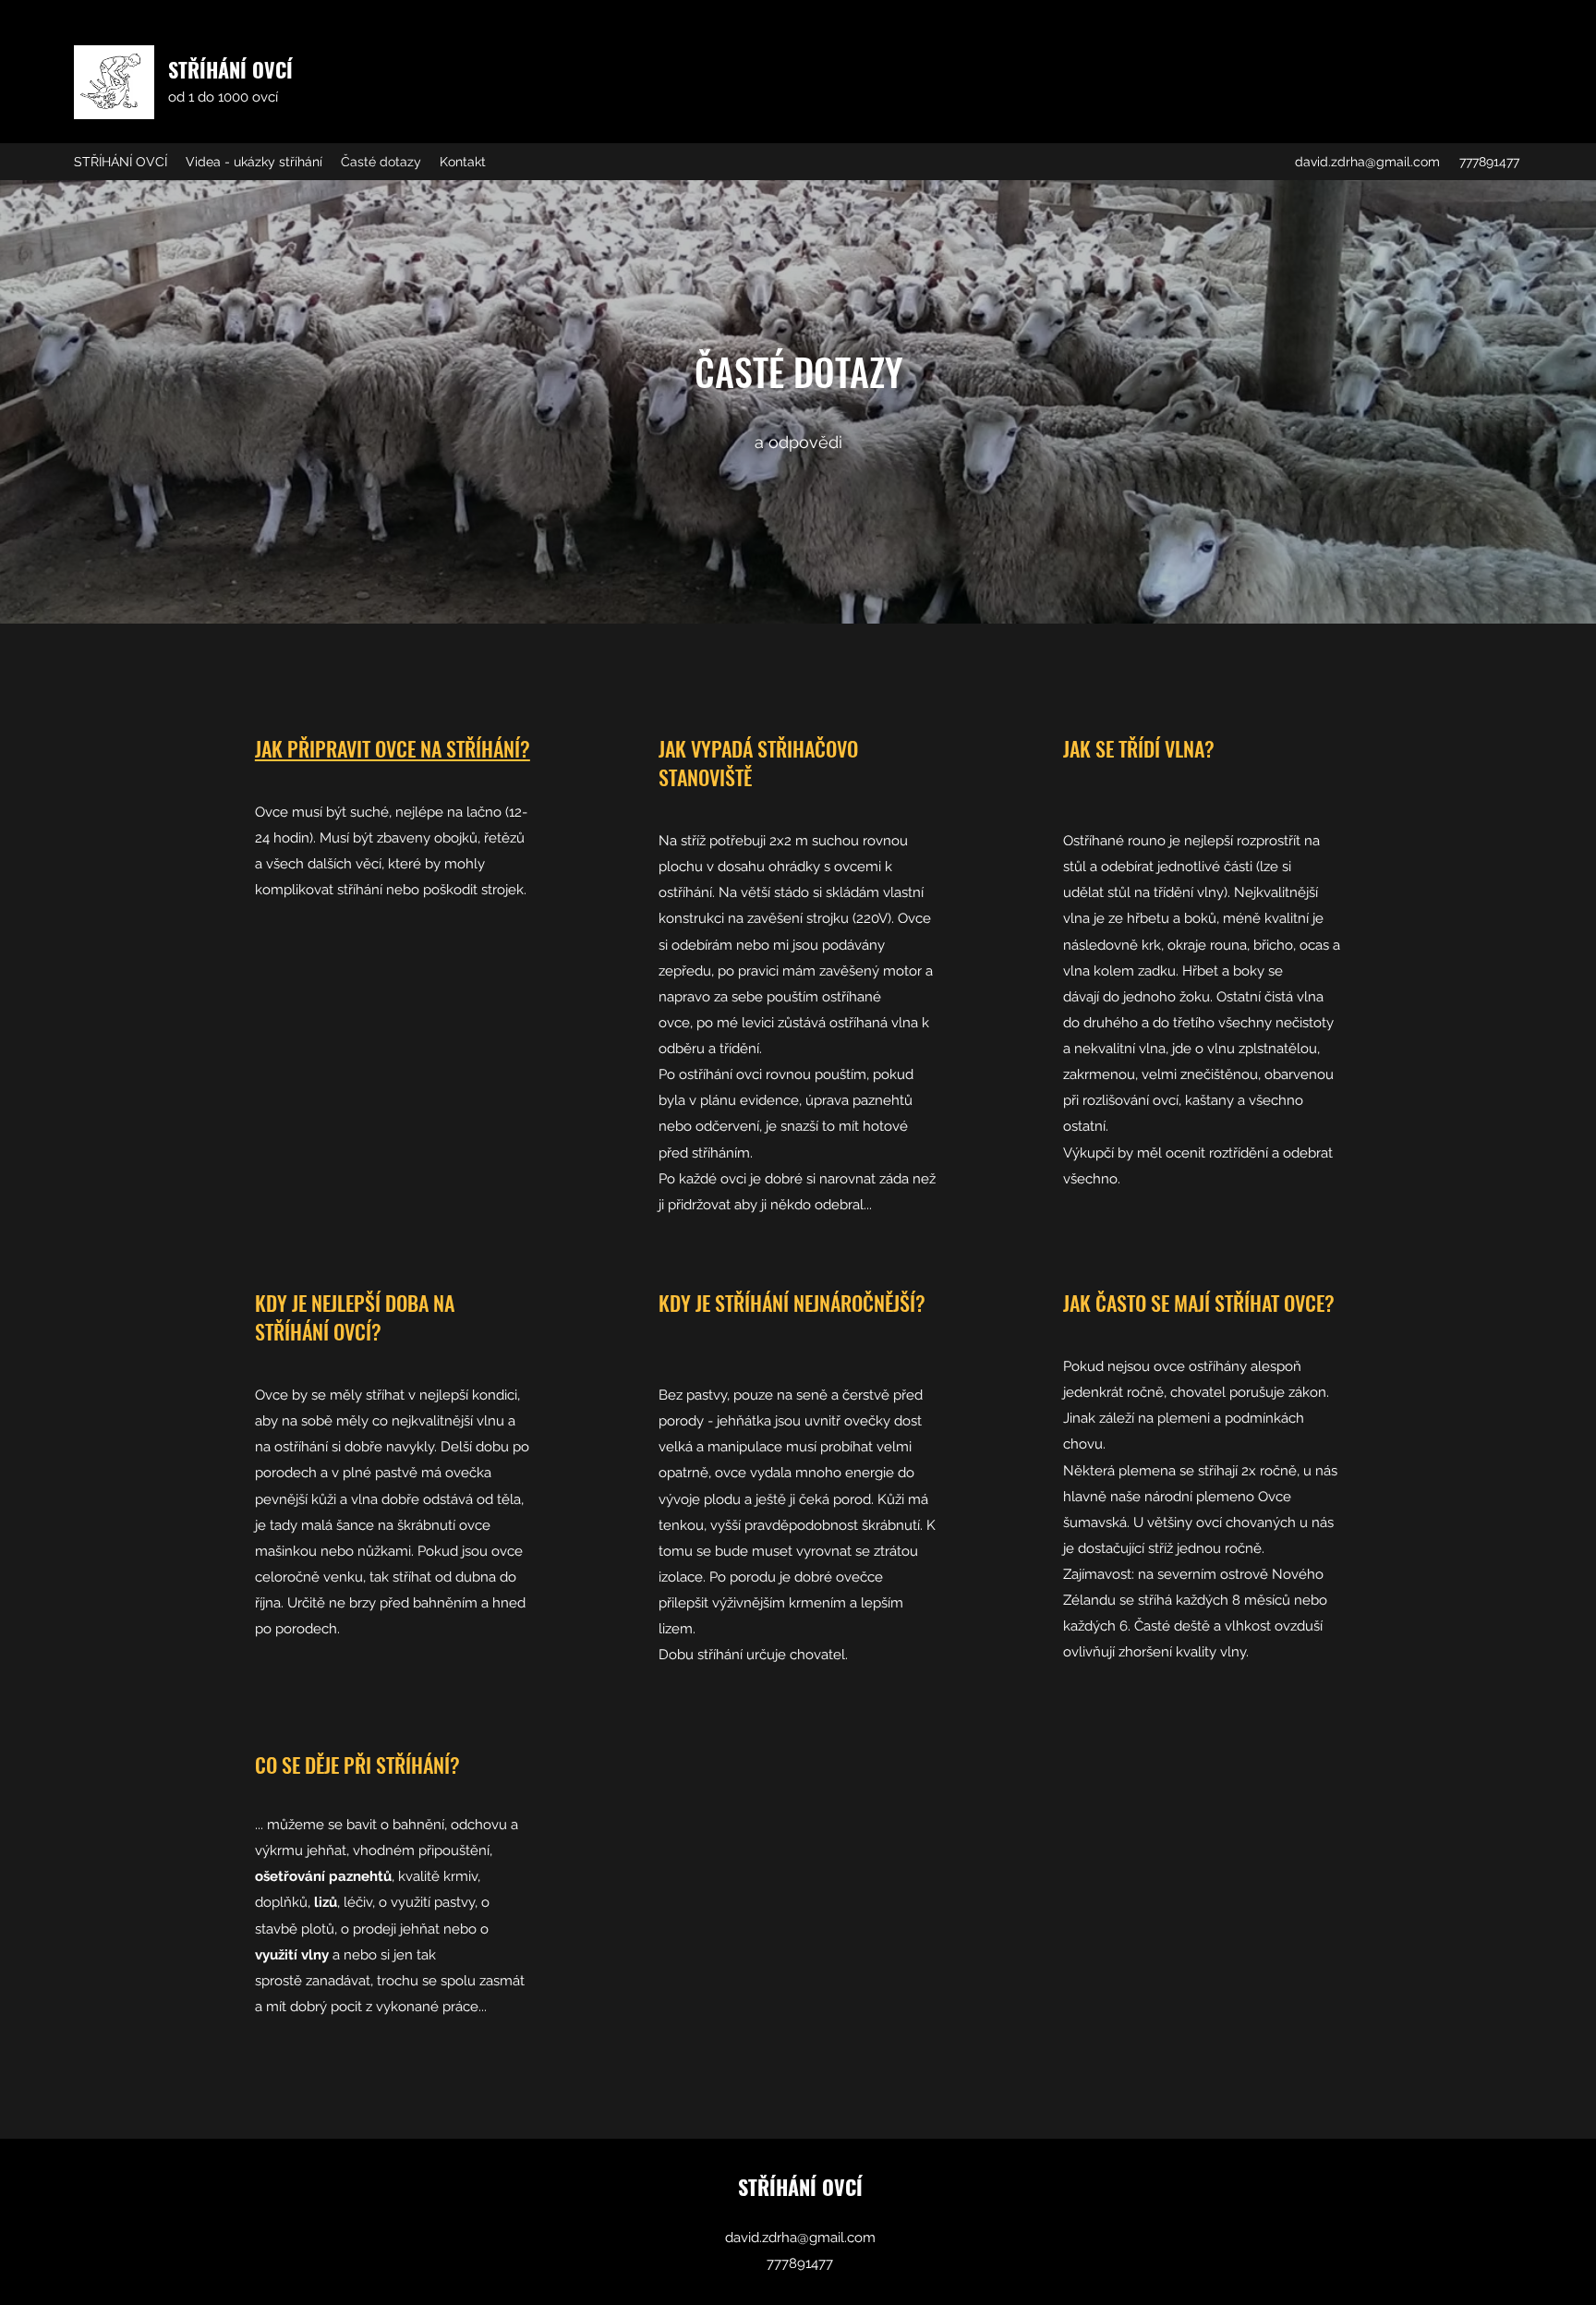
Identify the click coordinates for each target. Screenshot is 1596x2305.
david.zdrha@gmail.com (1367, 162)
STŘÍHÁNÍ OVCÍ (230, 69)
